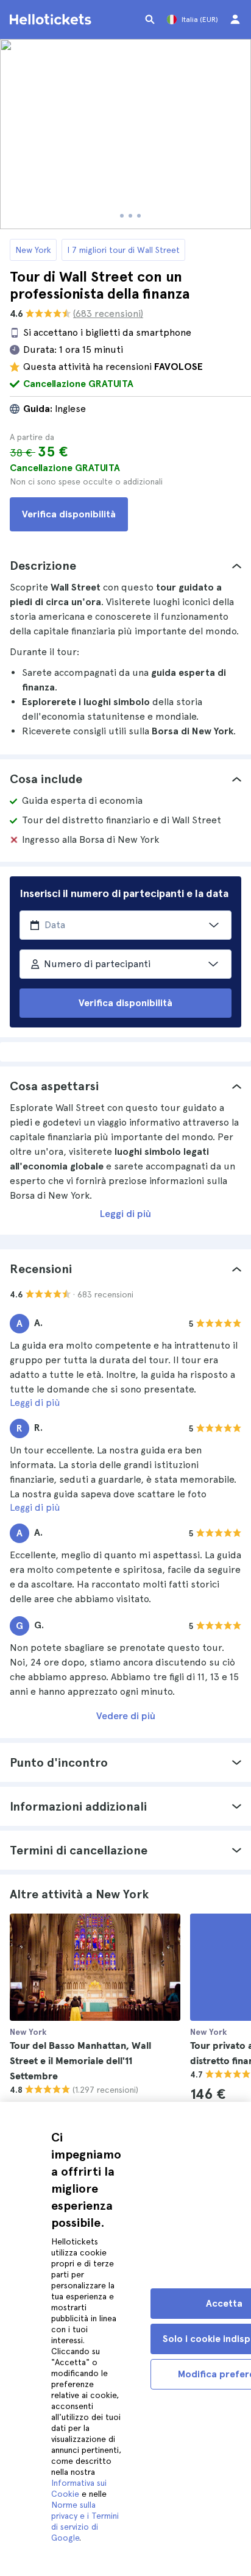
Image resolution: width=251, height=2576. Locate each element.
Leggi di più (125, 1214)
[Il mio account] (235, 20)
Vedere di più (126, 1716)
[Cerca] (150, 20)
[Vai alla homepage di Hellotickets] (52, 20)
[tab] (125, 566)
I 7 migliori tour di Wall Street (123, 250)
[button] (125, 566)
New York (33, 250)
